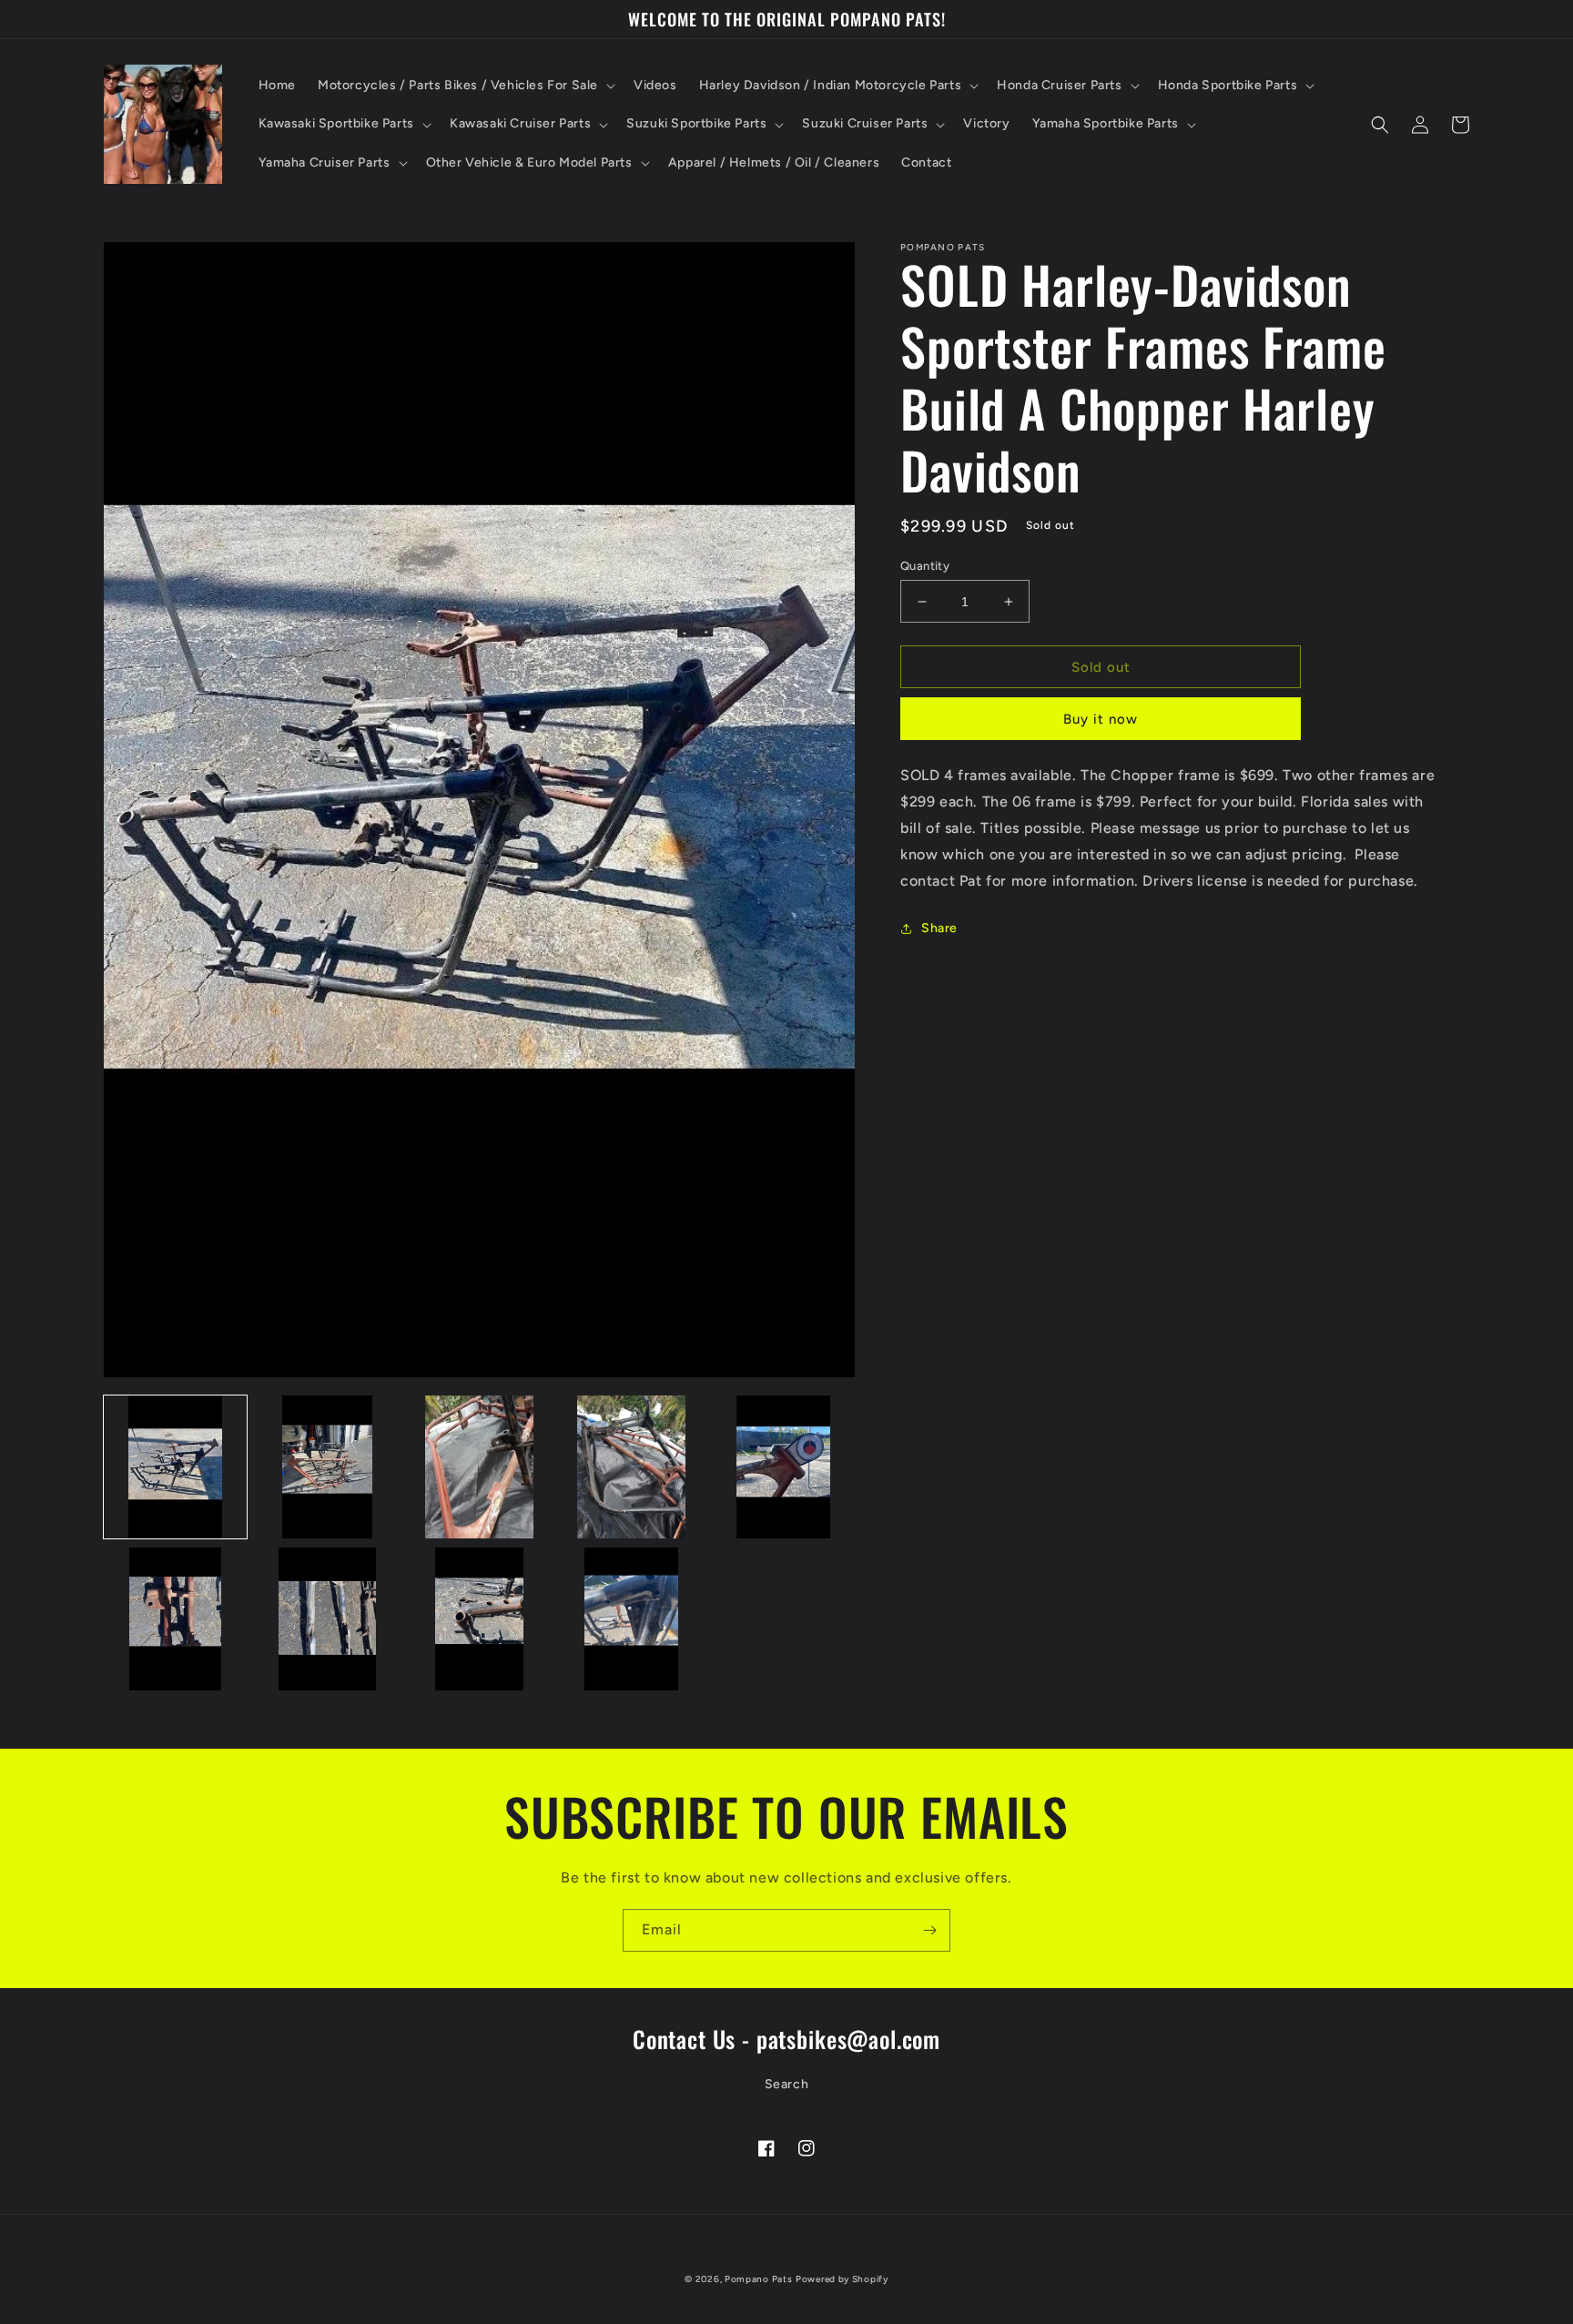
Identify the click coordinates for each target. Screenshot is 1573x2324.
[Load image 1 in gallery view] (175, 1467)
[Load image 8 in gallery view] (479, 1619)
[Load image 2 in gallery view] (327, 1467)
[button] (465, 86)
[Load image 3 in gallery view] (479, 1467)
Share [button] (939, 928)
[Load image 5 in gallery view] (783, 1467)
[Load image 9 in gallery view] (631, 1619)
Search (787, 2084)
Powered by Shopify (842, 2279)
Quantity (925, 566)
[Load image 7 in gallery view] (327, 1619)
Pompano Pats (758, 2279)
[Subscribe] (929, 1930)
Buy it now (1101, 719)
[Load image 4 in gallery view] (631, 1467)
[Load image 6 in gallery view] (175, 1619)
